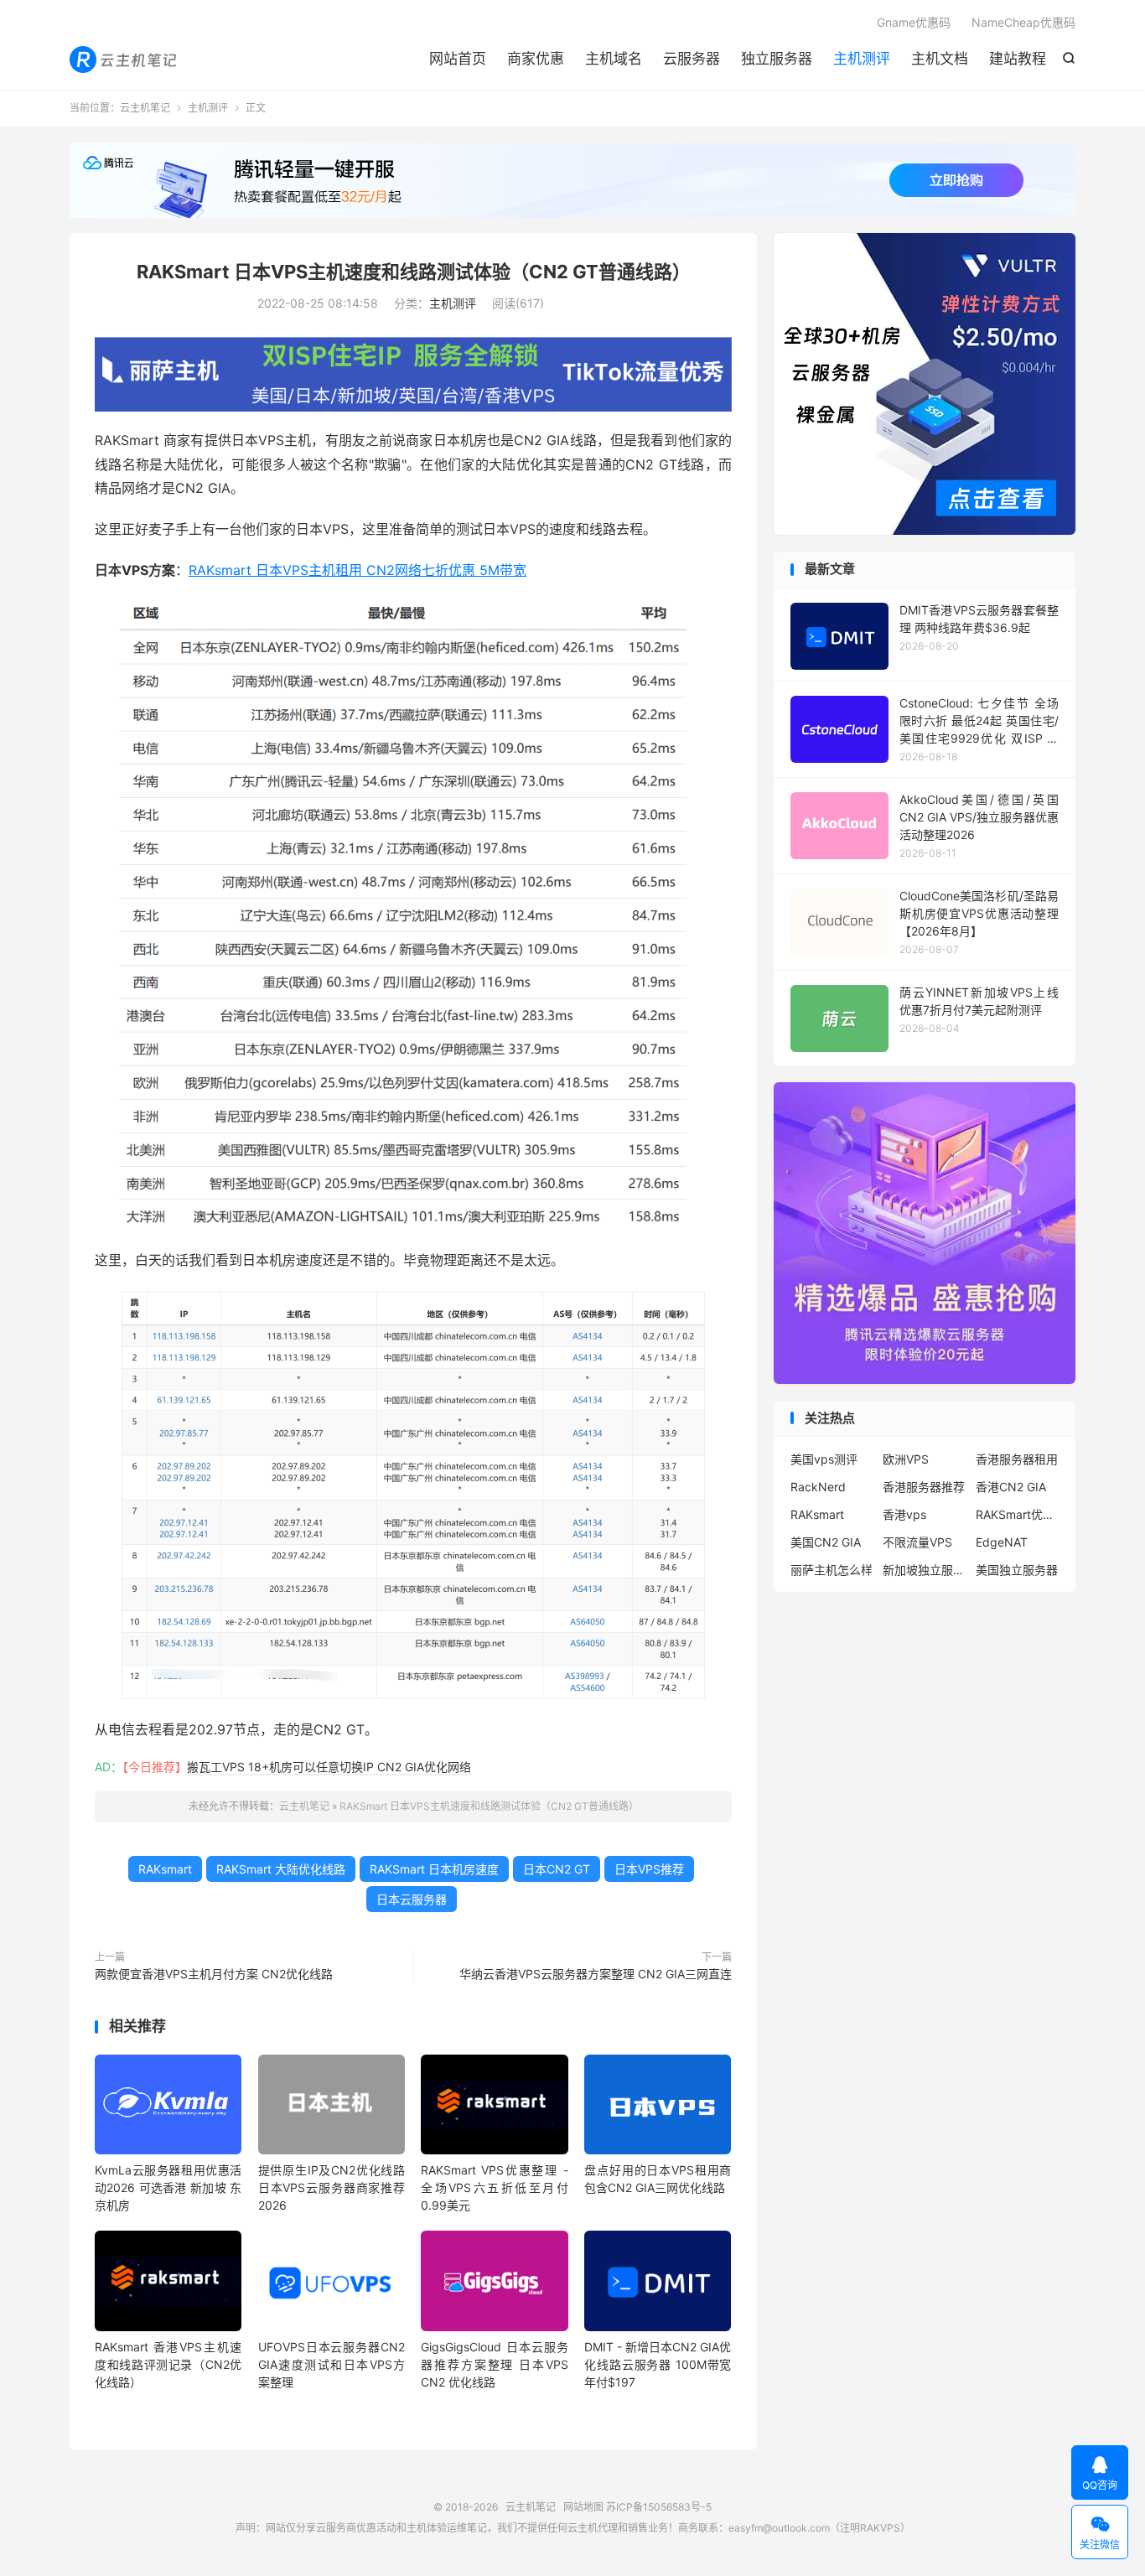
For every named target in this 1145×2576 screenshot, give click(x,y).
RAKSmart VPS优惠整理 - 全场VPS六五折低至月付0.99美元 (494, 2187)
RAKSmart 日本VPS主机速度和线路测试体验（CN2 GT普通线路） (414, 272)
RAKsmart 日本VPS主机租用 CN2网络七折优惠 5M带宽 (357, 570)
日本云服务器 (412, 1899)
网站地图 (583, 2507)
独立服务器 (777, 59)
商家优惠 (536, 59)
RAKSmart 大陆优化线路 (281, 1869)
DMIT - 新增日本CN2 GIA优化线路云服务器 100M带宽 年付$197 (658, 2364)
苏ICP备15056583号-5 (659, 2507)
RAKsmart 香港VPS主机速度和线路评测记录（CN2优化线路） (168, 2364)
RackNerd (818, 1487)
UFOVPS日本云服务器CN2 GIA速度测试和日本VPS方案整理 (332, 2364)
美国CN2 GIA (826, 1542)
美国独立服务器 (1017, 1570)
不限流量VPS (917, 1542)
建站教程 (1018, 59)
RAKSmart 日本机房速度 (434, 1869)
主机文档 (940, 59)
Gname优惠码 (914, 22)
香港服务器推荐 (924, 1487)
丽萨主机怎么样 (832, 1570)
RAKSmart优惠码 (1018, 1514)
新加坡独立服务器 (925, 1570)
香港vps (904, 1514)
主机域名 (614, 59)
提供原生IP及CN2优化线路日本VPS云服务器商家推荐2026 (332, 2187)
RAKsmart (165, 1869)
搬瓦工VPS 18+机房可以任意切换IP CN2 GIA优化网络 (329, 1767)
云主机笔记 (124, 60)
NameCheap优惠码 (1023, 22)
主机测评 (862, 59)
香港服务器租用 (1017, 1459)
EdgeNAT (1002, 1542)
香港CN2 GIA (1011, 1487)
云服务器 (692, 59)
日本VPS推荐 (649, 1869)
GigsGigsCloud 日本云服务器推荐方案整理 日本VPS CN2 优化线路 (494, 2364)
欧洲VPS (906, 1459)
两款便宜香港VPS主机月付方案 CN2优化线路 (214, 1974)
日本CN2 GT (557, 1869)
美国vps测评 (824, 1459)
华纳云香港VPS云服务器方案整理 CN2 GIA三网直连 (596, 1974)
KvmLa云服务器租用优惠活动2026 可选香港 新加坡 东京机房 (168, 2187)
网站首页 (458, 59)
